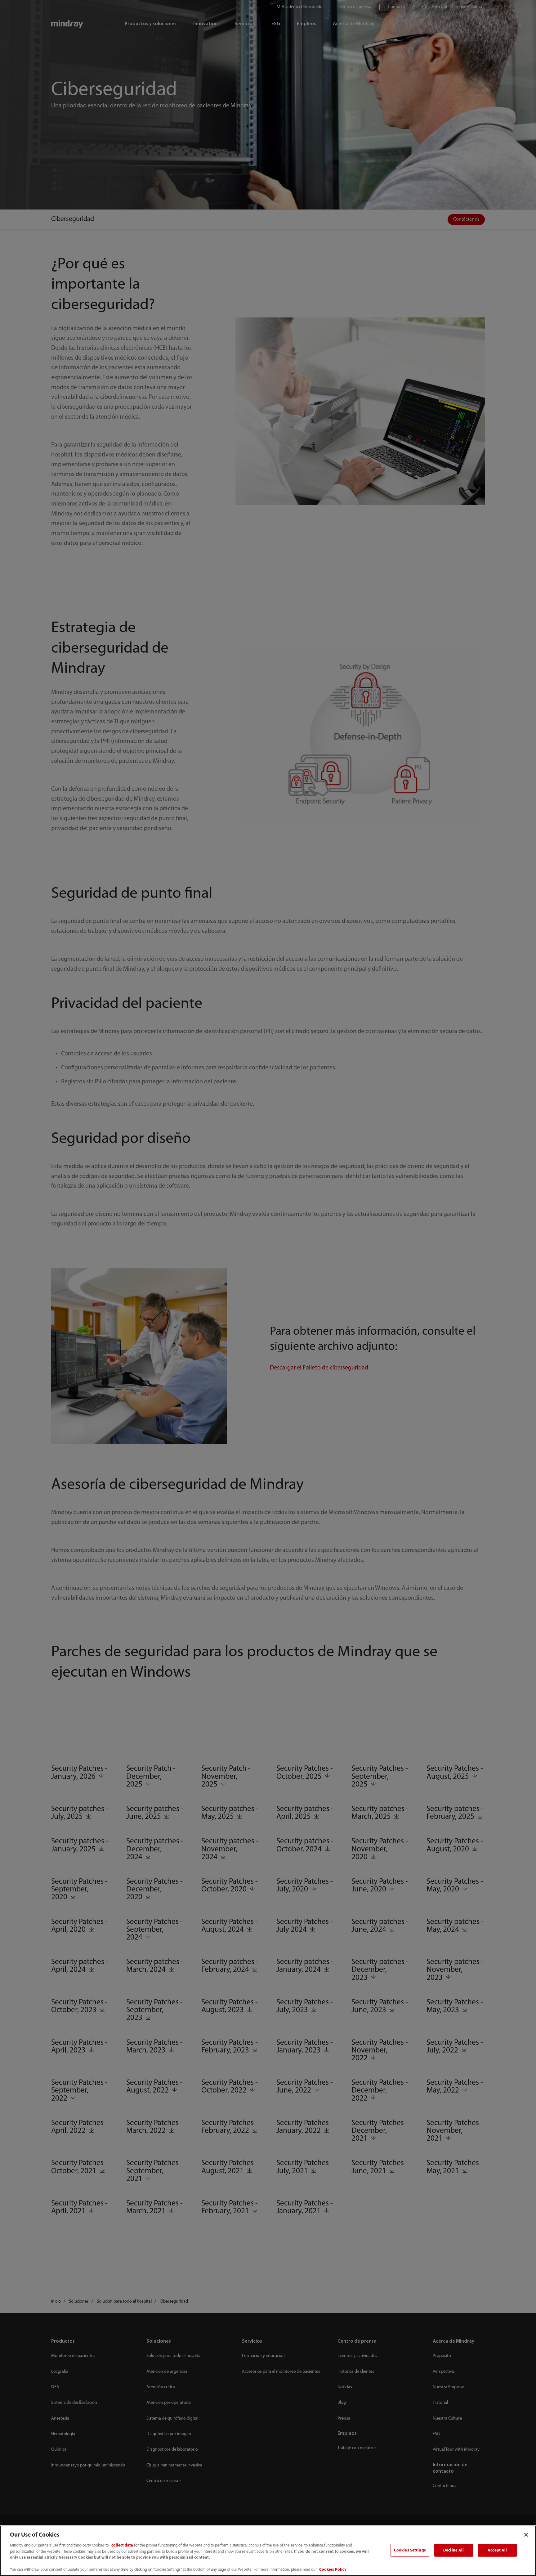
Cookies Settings (410, 2550)
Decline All (453, 2550)
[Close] (526, 2535)
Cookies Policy (333, 2570)
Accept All (497, 2550)
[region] (268, 2551)
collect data (122, 2545)
